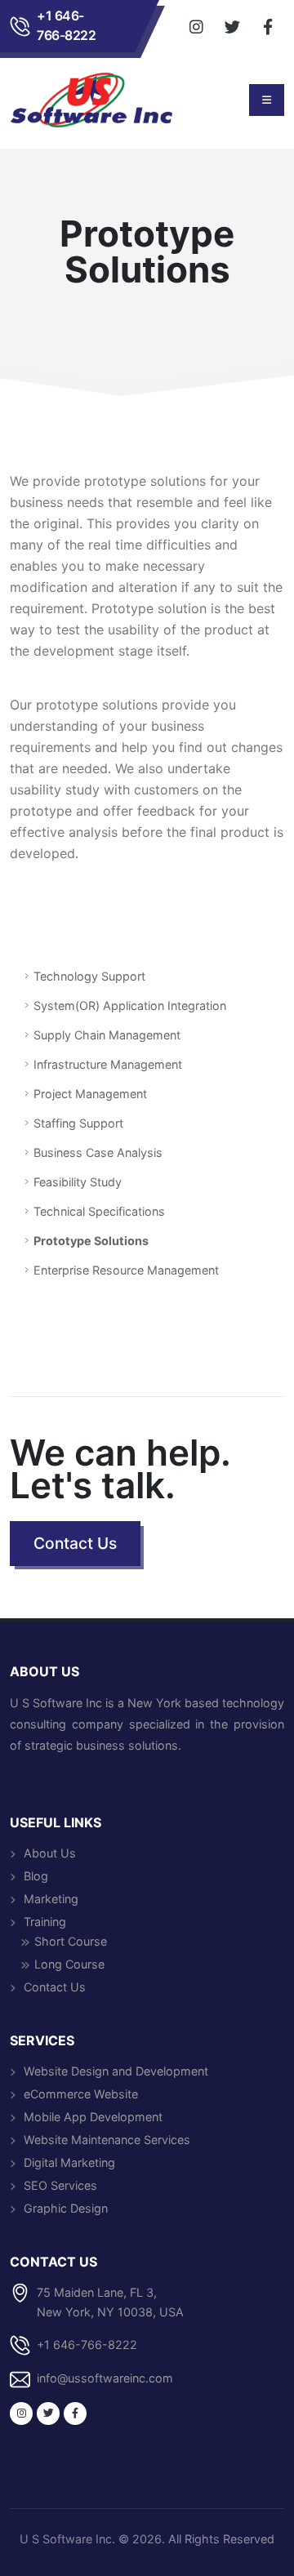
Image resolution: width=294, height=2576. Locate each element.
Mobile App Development (93, 2117)
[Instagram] (196, 26)
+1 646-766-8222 (66, 26)
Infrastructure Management (108, 1064)
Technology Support (89, 976)
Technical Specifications (99, 1211)
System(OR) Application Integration (130, 1005)
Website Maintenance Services (107, 2140)
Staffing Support (78, 1123)
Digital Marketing (69, 2162)
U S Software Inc (66, 2539)
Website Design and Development (116, 2071)
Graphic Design (66, 2208)
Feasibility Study (78, 1182)
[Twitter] (232, 26)
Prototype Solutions (91, 1241)
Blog (36, 1876)
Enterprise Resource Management (126, 1270)
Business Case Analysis (98, 1152)
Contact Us (55, 1987)
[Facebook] (268, 26)
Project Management (90, 1094)
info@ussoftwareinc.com (105, 2378)
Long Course (69, 1964)
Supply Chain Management (107, 1035)
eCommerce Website (81, 2094)
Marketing (51, 1899)
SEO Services (60, 2185)
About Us (50, 1853)
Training (45, 1922)
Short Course (71, 1941)
